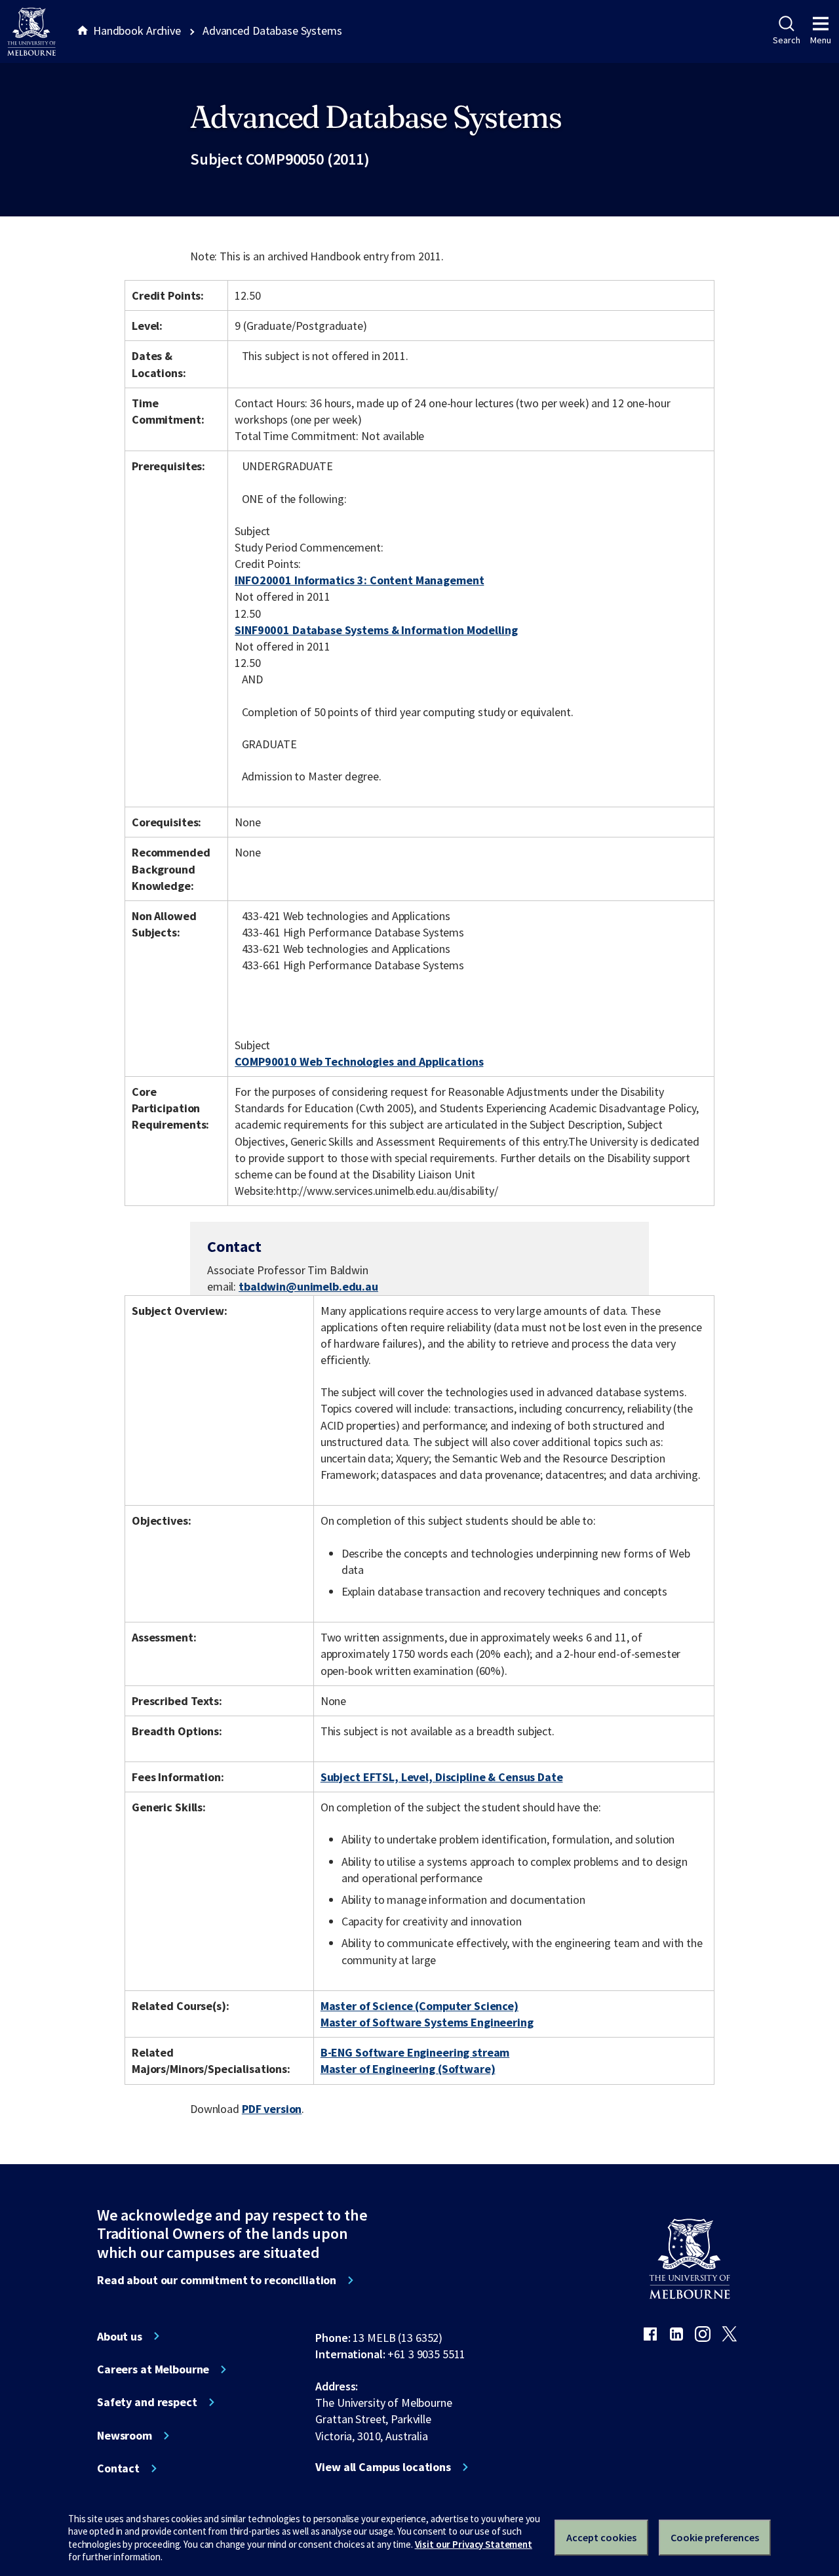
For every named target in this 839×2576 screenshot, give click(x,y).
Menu (821, 40)
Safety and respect (147, 2402)
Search (786, 40)
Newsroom (125, 2436)
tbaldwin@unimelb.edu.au (308, 1287)
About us (120, 2337)
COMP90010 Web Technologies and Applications (359, 1061)
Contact (118, 2468)
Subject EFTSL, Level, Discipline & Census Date (442, 1777)
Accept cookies (601, 2537)
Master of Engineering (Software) (408, 2069)
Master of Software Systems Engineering (427, 2022)
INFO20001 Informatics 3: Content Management (359, 580)
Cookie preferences (715, 2537)
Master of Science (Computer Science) (419, 2006)
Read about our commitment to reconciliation (217, 2280)
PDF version (272, 2109)
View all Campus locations (383, 2467)
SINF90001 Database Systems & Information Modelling (376, 630)
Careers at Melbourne (153, 2369)
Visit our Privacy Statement (474, 2544)
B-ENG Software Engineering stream (415, 2052)
